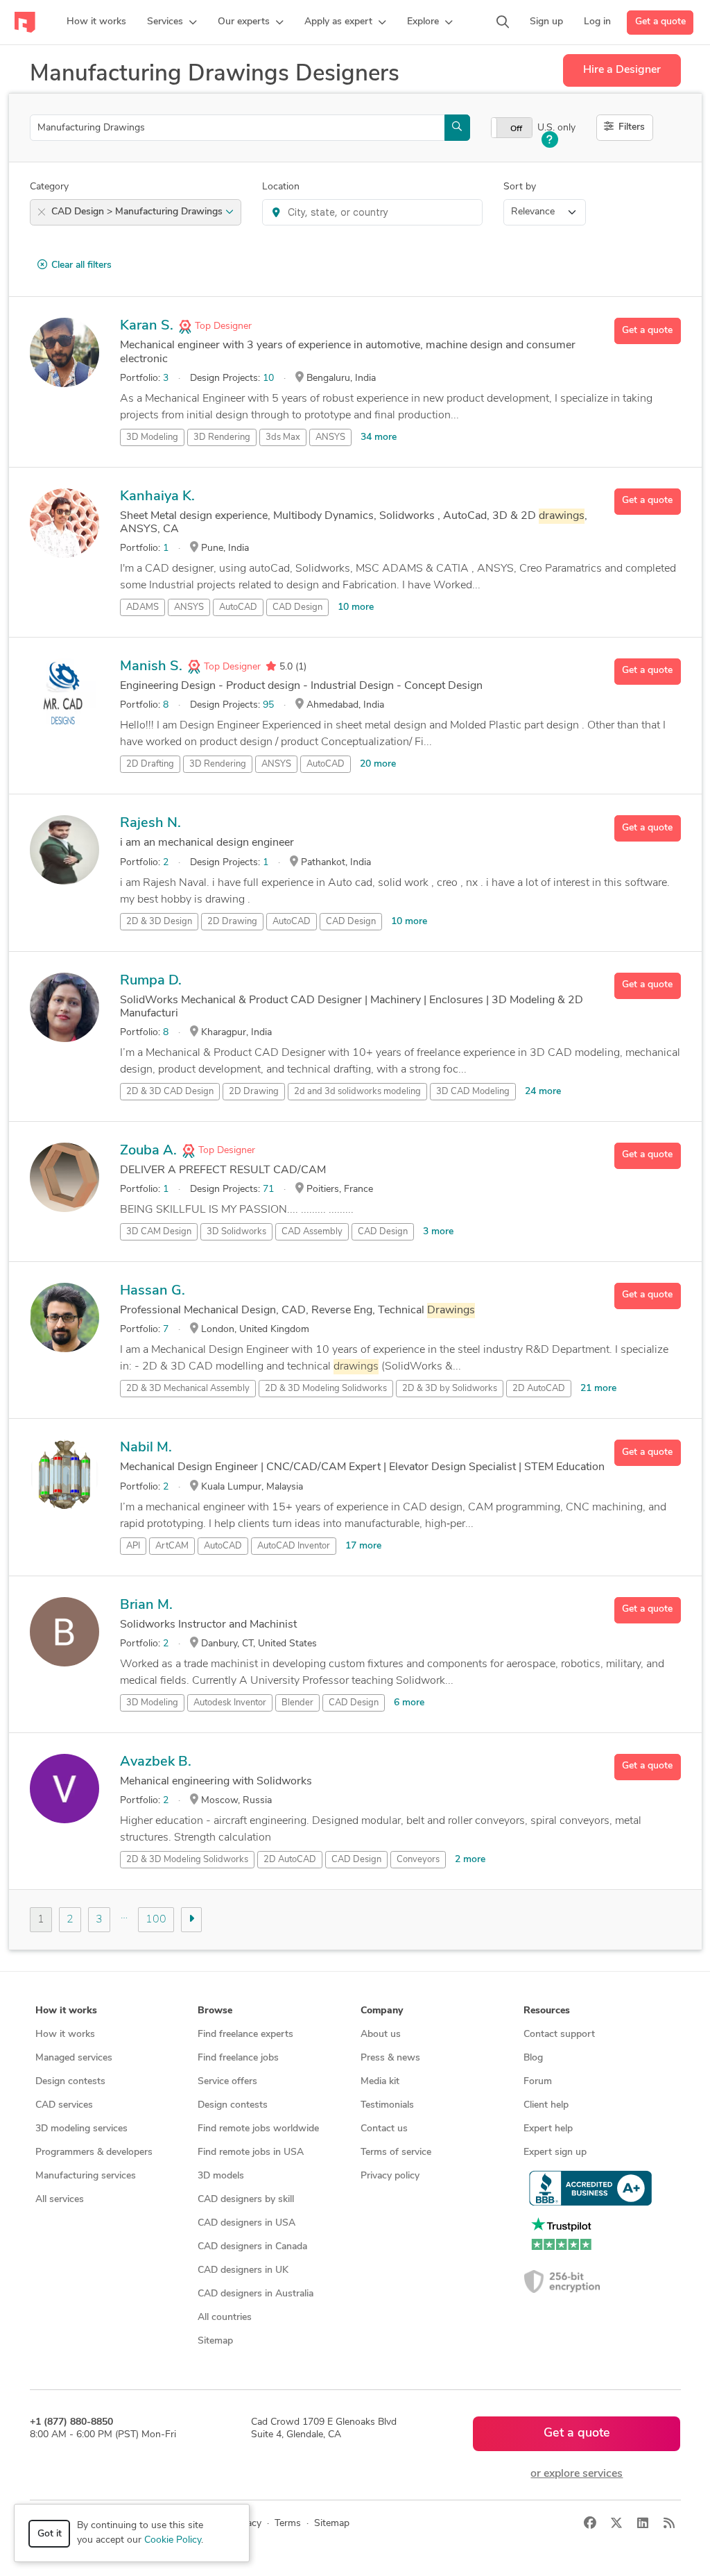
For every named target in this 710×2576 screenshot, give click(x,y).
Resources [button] (547, 2011)
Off (516, 129)
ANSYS (330, 437)
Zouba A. (148, 1151)
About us (381, 2035)
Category (49, 187)
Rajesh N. (150, 824)
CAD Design (297, 607)
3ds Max (283, 437)
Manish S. (151, 667)
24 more (543, 1092)
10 (268, 378)
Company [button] (382, 2011)
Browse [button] (215, 2011)
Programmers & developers (94, 2152)
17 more (363, 1546)
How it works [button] (66, 2011)
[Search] (503, 22)
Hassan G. (153, 1291)
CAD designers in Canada (252, 2247)
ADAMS (142, 607)
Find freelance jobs (238, 2058)
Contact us (384, 2129)
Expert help (548, 2129)
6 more (409, 1703)
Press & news (390, 2058)
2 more (470, 1860)
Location (281, 187)
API (133, 1546)
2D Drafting (150, 764)
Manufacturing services (86, 2176)
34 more (379, 437)
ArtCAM (172, 1546)
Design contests (70, 2082)
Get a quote (660, 22)
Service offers (227, 2082)
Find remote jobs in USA (251, 2152)
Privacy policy (390, 2176)
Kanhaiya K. (157, 497)
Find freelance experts (245, 2035)
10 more (356, 607)
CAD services (64, 2105)
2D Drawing (232, 922)
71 (268, 1189)
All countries (225, 2318)
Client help (546, 2105)
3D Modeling (152, 437)
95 (268, 705)
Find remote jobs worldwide (258, 2129)
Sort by (520, 187)
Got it (50, 2534)
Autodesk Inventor (230, 1703)
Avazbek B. (156, 1762)
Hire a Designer (622, 70)
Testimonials (387, 2105)
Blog (533, 2058)
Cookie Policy (173, 2540)
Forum (538, 2082)
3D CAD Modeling (473, 1092)
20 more (378, 764)
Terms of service (396, 2152)
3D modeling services (81, 2129)
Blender (297, 1703)
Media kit (380, 2082)
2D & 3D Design (159, 922)
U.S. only (556, 128)
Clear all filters (81, 265)
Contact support (559, 2035)
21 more (598, 1389)
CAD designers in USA (246, 2223)
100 (156, 1920)
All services (60, 2200)
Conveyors (418, 1860)
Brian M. (146, 1605)
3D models (221, 2176)
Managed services (74, 2058)
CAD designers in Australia (256, 2294)
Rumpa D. (151, 981)
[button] (172, 22)
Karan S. (147, 326)
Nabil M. (146, 1448)
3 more (438, 1232)
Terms (288, 2524)
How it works (65, 2035)
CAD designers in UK (243, 2270)
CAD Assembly (312, 1232)
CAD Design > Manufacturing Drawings (138, 212)
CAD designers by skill (246, 2200)
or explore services (577, 2474)
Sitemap (215, 2341)
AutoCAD (238, 607)
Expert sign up (555, 2152)
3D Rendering (222, 437)
